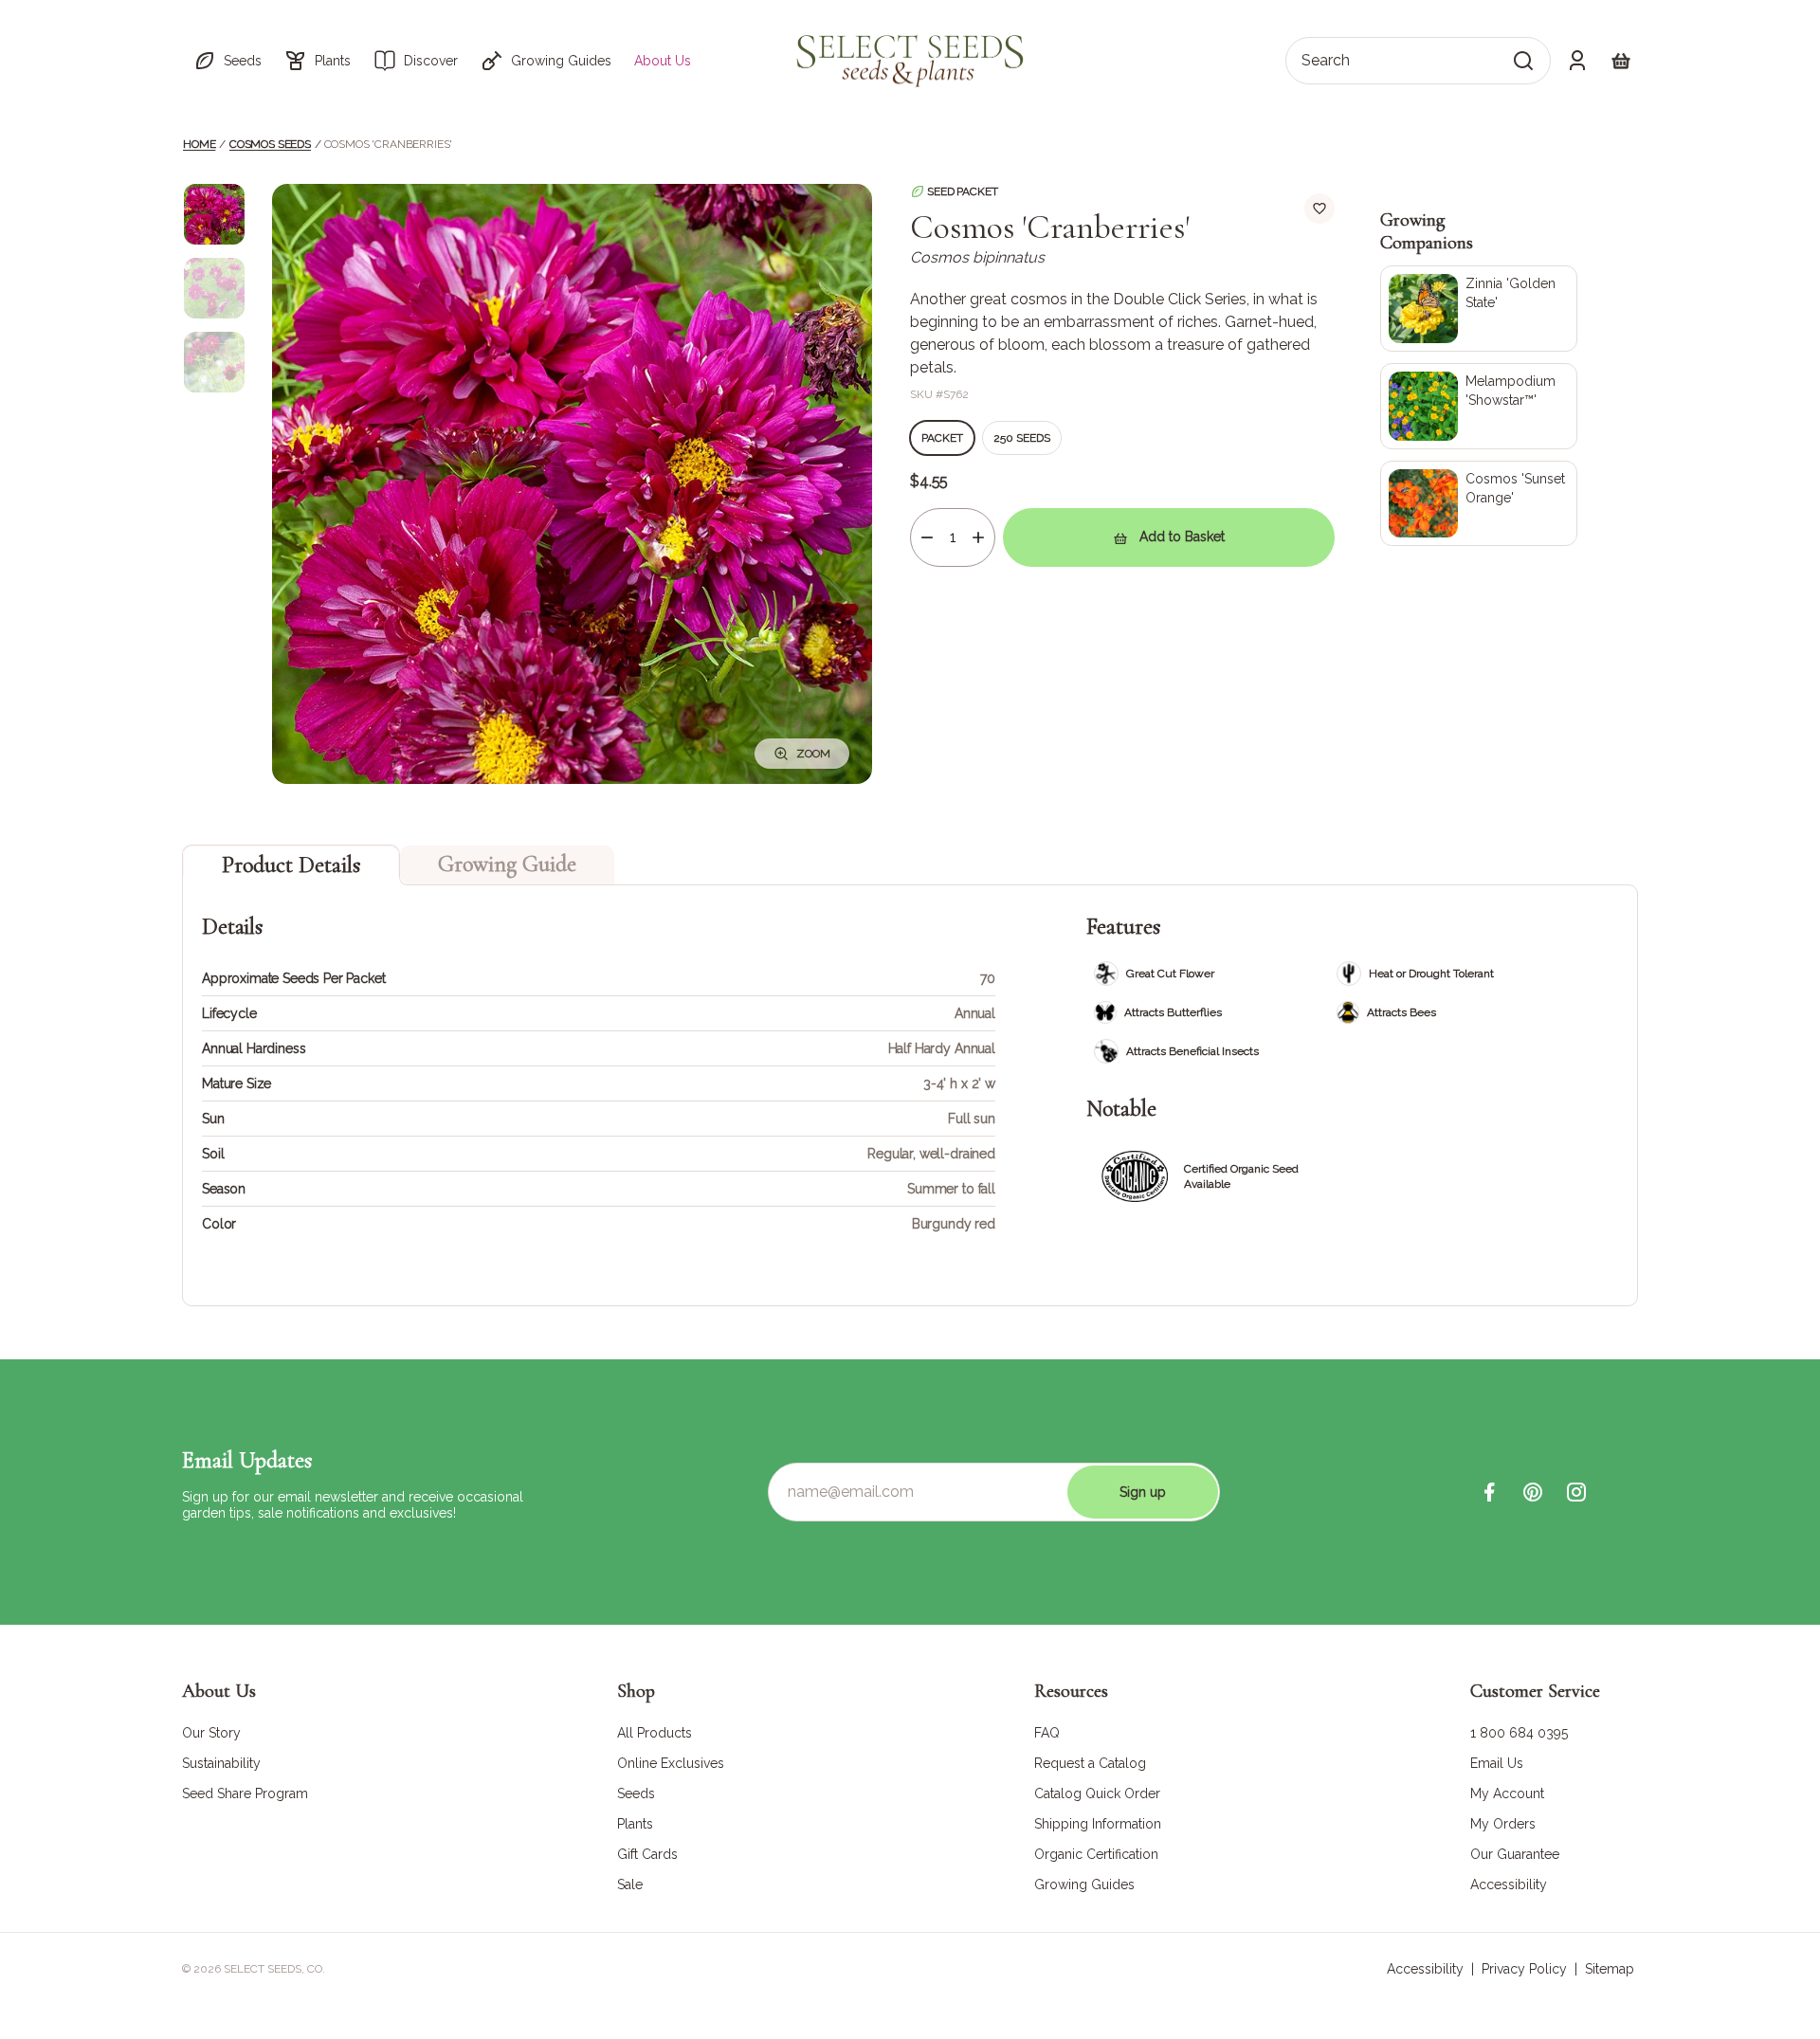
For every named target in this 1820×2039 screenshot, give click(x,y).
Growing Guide (507, 864)
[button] (227, 61)
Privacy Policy (1524, 1969)
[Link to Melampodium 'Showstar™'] (1479, 406)
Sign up (1143, 1492)
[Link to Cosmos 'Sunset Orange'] (1479, 504)
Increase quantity (978, 537)
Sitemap (1610, 1969)
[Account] (1577, 61)
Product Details (291, 865)
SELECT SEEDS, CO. (274, 1969)
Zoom (813, 754)
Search (1326, 60)
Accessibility (1425, 1969)
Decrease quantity (927, 537)
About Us (663, 61)
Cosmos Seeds (270, 144)
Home (199, 144)
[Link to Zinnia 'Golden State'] (1479, 309)
